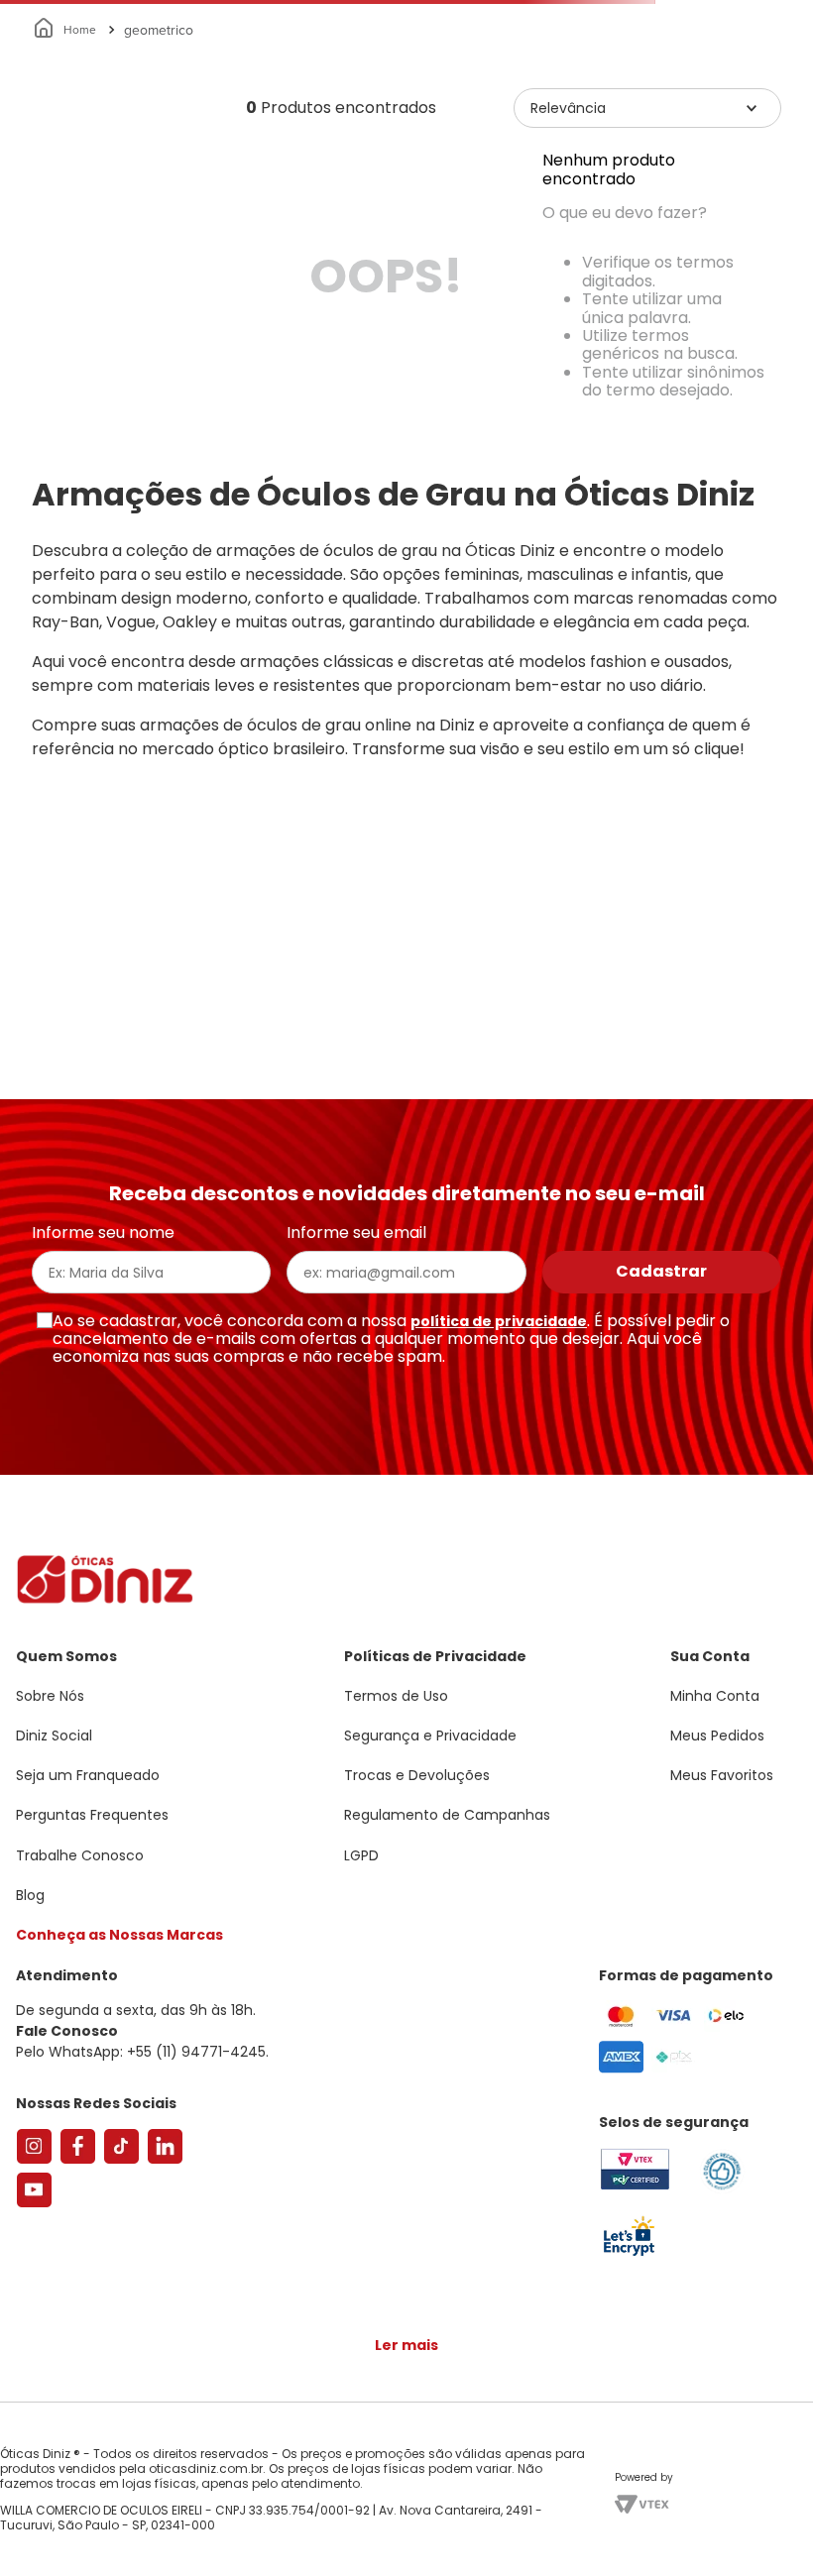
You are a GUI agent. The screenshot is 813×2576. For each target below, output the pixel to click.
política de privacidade (499, 1435)
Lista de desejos (757, 74)
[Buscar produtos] (785, 152)
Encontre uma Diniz (411, 16)
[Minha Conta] (714, 74)
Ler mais (406, 2258)
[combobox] (406, 153)
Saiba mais (506, 2501)
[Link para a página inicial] (50, 258)
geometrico (143, 258)
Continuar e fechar (406, 2540)
